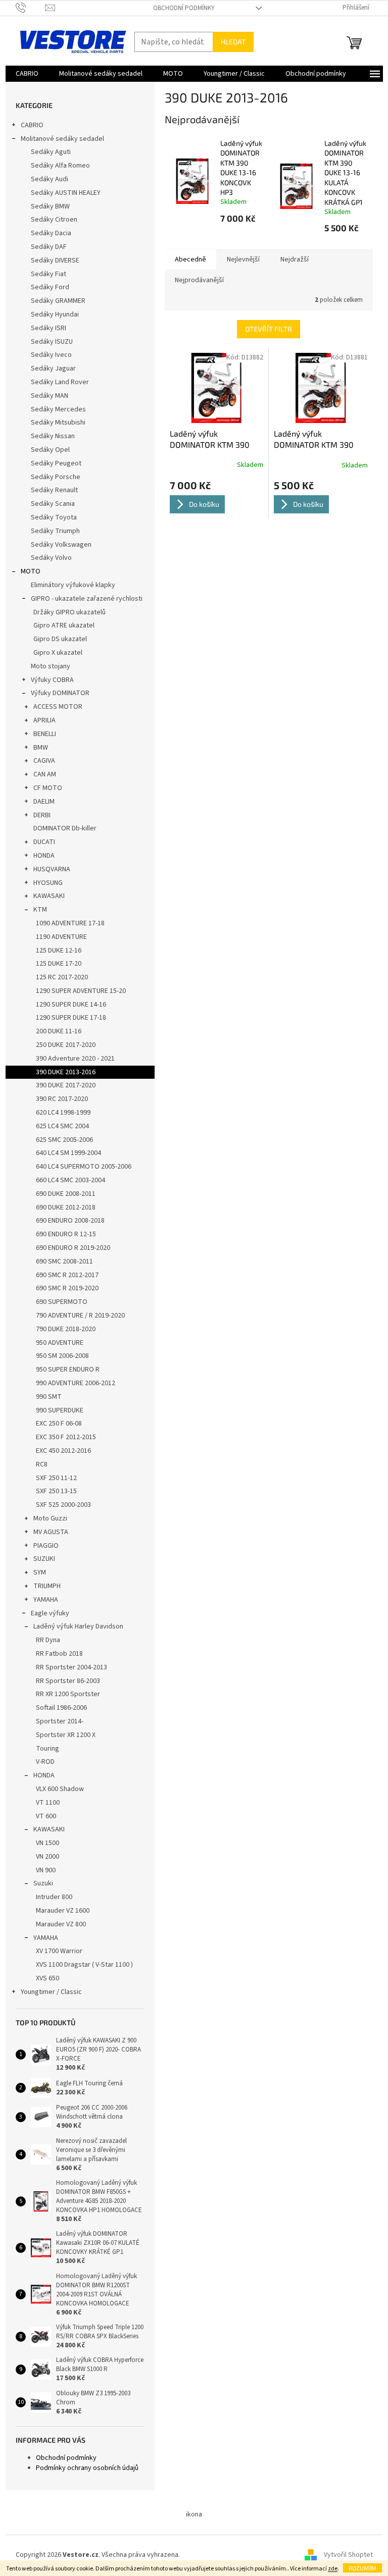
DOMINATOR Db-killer (65, 828)
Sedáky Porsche (56, 477)
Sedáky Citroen (54, 220)
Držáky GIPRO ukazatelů (69, 612)
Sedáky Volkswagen (61, 545)
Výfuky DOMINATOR (60, 693)
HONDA (44, 856)
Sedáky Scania (53, 504)
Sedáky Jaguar (53, 369)
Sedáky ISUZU (52, 342)
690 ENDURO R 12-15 (66, 1234)
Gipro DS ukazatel (60, 639)
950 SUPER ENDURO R (68, 1370)
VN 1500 (47, 1843)
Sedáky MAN (50, 396)
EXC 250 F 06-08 (59, 1424)
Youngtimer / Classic (51, 1992)
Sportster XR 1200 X (66, 1735)
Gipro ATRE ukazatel (64, 625)
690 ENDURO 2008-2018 (70, 1221)
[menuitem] (27, 74)
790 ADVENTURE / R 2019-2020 (80, 1316)
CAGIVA (44, 761)
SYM (40, 1572)
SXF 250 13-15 (56, 1491)
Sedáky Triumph (55, 531)
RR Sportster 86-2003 (68, 1681)
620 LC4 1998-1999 (63, 1113)
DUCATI (44, 842)
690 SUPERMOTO (62, 1302)
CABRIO (32, 125)
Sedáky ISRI (48, 328)
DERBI (42, 815)
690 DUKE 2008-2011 (66, 1194)
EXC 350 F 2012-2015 (66, 1437)
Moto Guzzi (50, 1518)
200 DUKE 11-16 (59, 1031)
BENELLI (45, 734)
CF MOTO (48, 788)
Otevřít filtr (269, 329)
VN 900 (46, 1870)
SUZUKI (44, 1559)
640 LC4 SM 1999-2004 (68, 1153)
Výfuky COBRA (52, 680)
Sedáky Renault (54, 490)
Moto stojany (51, 666)
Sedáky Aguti (51, 152)
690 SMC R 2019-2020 (67, 1288)
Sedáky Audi (50, 179)
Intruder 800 (54, 1897)
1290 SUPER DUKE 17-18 (71, 1018)
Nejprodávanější (199, 280)
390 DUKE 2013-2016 (66, 1072)
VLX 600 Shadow (60, 1789)
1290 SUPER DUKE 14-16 (71, 1005)
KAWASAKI (49, 896)
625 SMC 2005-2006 (64, 1140)
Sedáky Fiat (48, 274)
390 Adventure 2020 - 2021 (75, 1059)
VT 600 (46, 1816)
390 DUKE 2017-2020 (66, 1085)
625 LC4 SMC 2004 (62, 1126)
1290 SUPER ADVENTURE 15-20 (81, 991)
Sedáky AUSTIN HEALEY (66, 193)
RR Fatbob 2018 (59, 1654)
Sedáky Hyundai (55, 314)
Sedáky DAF (49, 247)
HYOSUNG (48, 883)
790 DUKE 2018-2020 (66, 1329)
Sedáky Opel (50, 450)
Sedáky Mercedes (58, 409)
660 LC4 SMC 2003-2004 (70, 1180)
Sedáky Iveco (51, 355)
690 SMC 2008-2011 (64, 1261)
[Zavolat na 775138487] (31, 8)
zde (333, 2569)
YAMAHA (46, 1600)
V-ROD (45, 1762)
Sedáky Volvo (51, 558)
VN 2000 (47, 1857)
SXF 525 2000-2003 (63, 1505)
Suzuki (43, 1883)
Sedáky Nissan (53, 436)
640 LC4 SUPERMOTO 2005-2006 (84, 1167)
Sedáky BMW (50, 206)
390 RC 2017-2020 (62, 1099)
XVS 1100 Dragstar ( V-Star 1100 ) (84, 1965)
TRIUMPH (47, 1586)
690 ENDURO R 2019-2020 (73, 1248)
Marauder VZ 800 (61, 1924)
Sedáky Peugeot (56, 463)
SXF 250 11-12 (56, 1478)
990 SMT (49, 1397)
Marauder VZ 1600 (63, 1911)
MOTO (31, 571)
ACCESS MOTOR (58, 707)
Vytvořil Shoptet (348, 2555)
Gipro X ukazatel (58, 653)
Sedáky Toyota (54, 517)
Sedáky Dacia (51, 233)
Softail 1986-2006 (61, 1708)
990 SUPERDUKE (60, 1410)
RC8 (42, 1464)
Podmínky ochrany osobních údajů (87, 2468)
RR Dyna (48, 1640)
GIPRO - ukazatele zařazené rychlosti (87, 599)
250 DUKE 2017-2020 (66, 1045)
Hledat (233, 42)
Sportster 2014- (60, 1721)
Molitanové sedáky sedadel (62, 139)
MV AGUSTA (51, 1532)
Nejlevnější (243, 259)
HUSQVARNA (52, 869)
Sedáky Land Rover (60, 382)
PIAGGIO (46, 1546)
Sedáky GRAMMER (58, 301)
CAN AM (45, 774)
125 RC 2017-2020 (62, 977)
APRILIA (44, 720)
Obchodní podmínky (184, 8)
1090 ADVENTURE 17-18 (70, 923)
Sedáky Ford (50, 287)
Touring (47, 1749)
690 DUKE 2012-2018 (66, 1207)
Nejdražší (295, 259)
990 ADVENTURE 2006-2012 (76, 1383)
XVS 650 (47, 1978)
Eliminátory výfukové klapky (73, 585)
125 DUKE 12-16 (59, 951)
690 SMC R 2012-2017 (67, 1275)
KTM (40, 910)
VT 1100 (48, 1803)
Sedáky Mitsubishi (58, 423)
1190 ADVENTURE (61, 937)
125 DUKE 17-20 (59, 964)
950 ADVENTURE (60, 1343)
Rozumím (362, 2568)
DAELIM (44, 802)
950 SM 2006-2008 (62, 1356)
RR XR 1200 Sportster (68, 1694)
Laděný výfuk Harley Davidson (78, 1626)
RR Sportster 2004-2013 (71, 1667)
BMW (41, 748)
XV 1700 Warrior (59, 1951)
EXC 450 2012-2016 (63, 1451)
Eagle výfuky (50, 1613)
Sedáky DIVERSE (55, 260)
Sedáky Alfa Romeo (60, 166)
